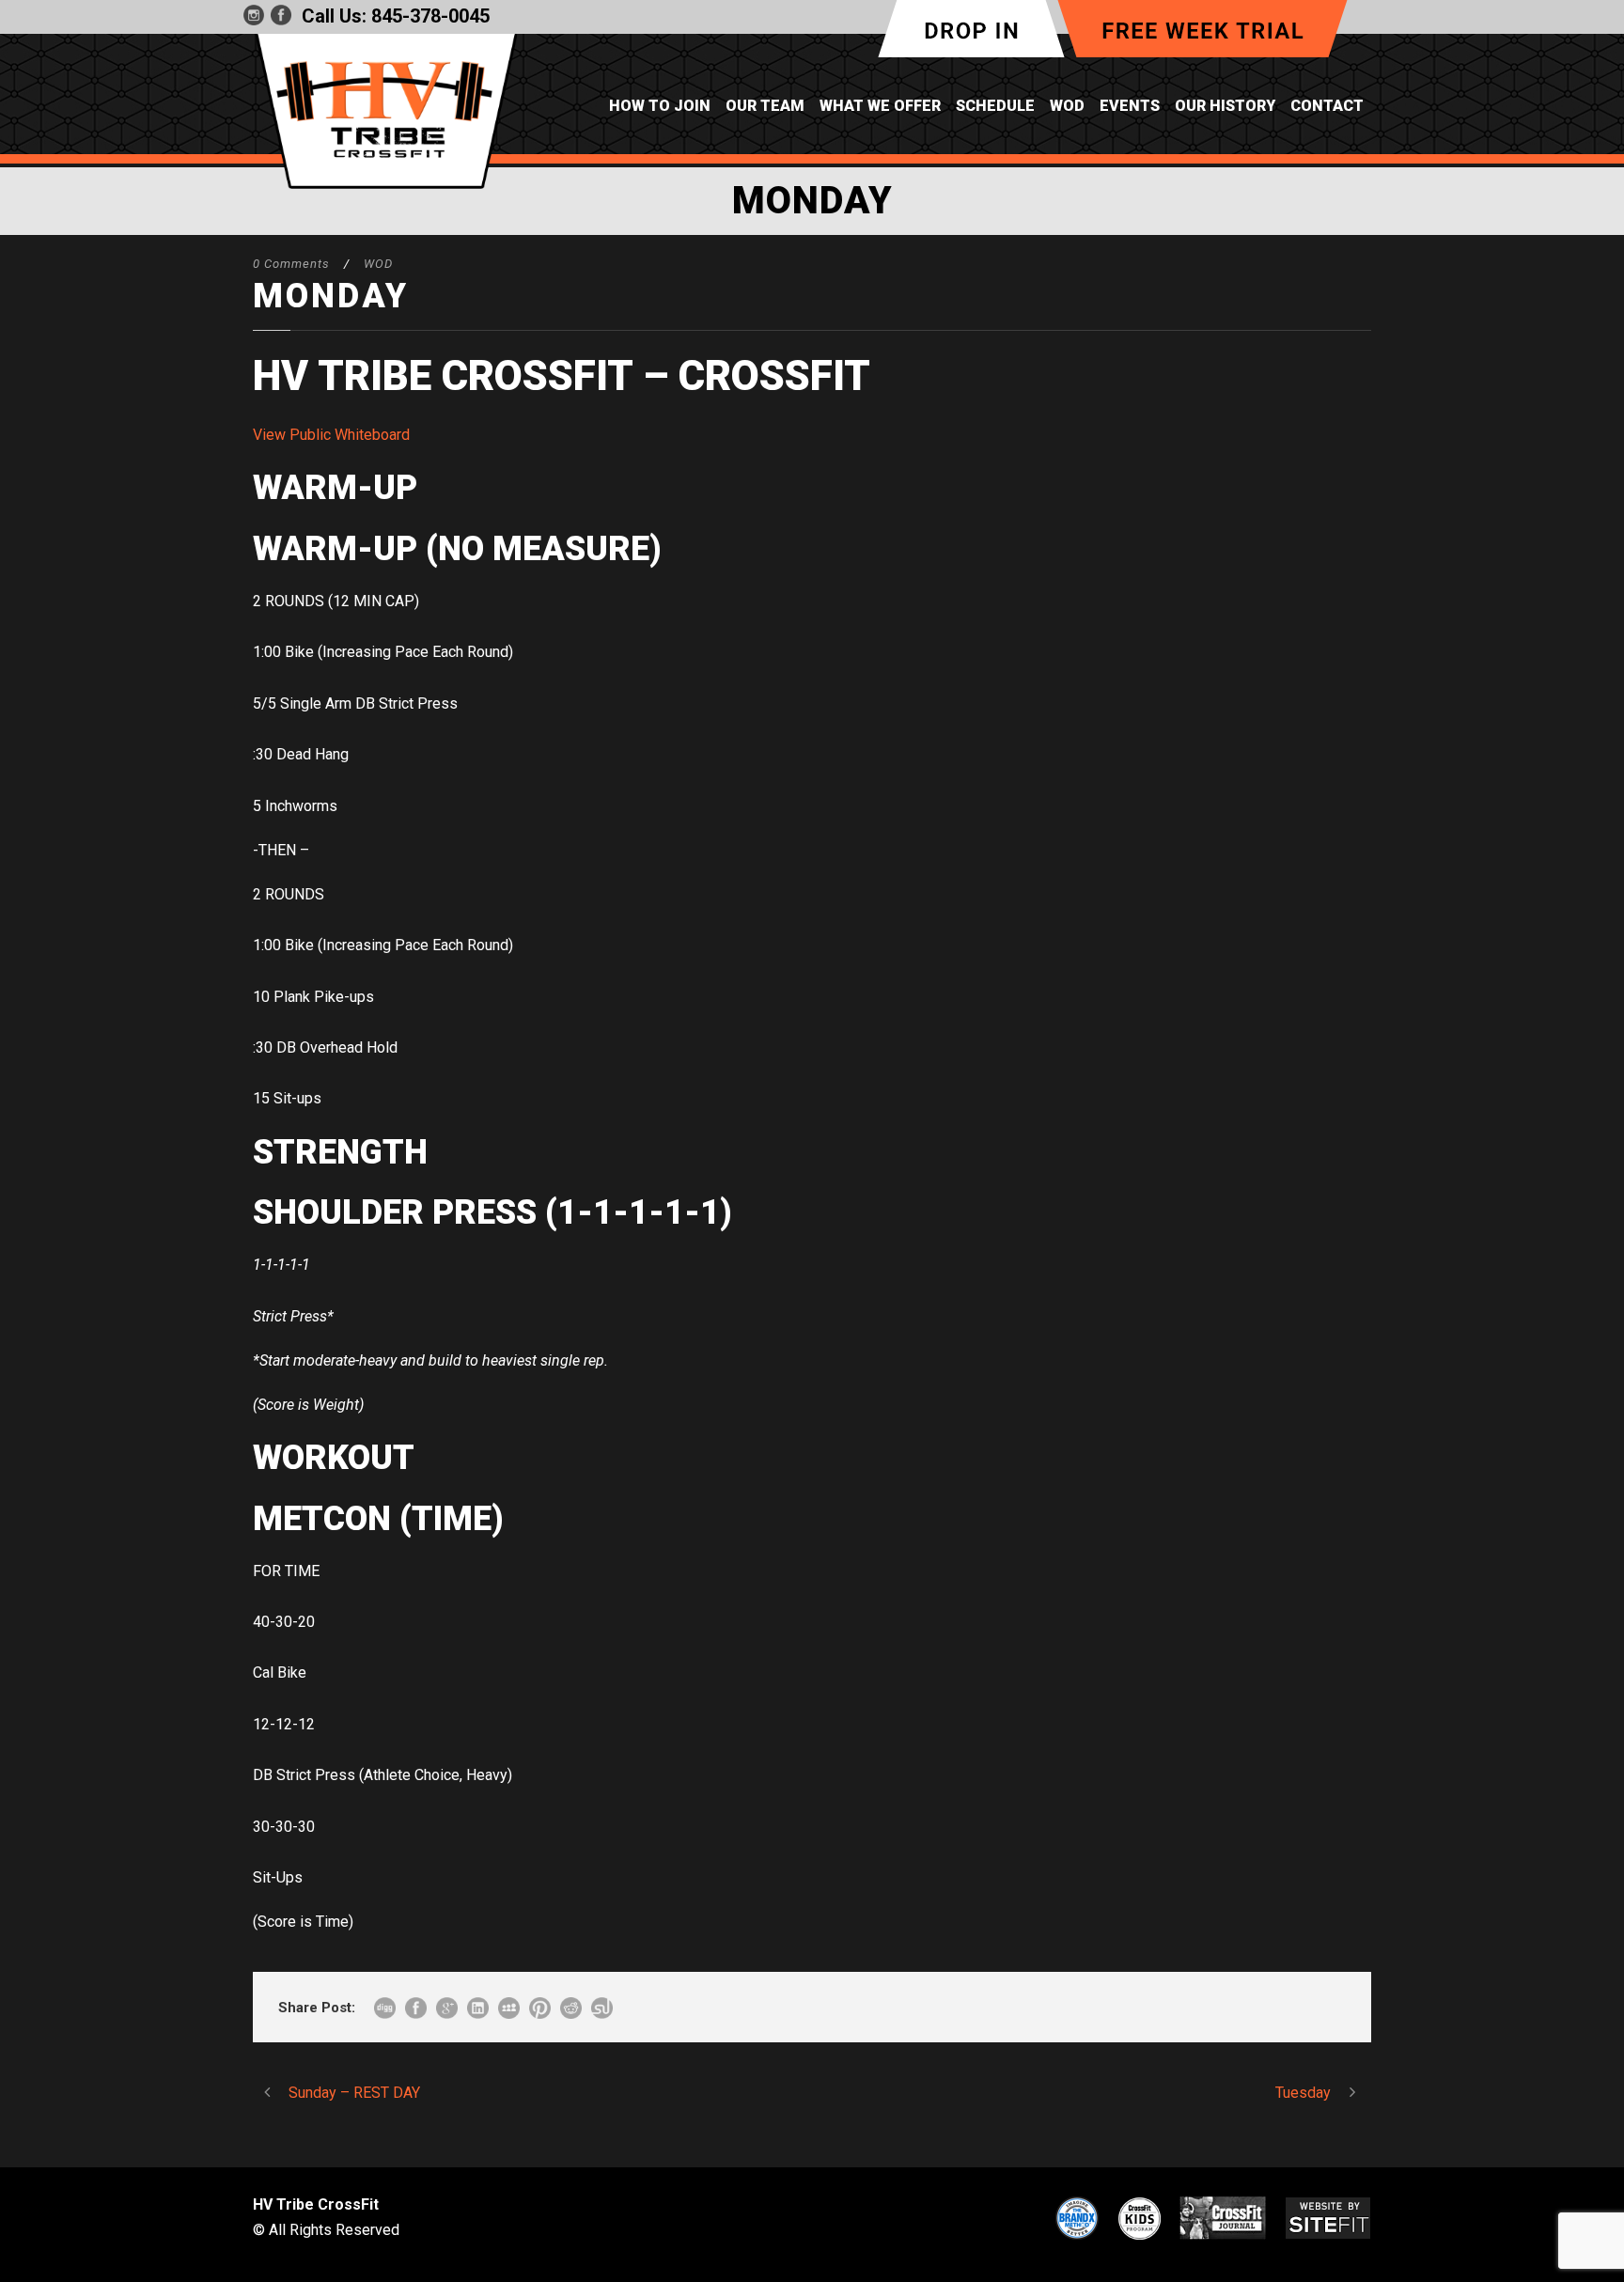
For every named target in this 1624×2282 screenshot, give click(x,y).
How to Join (660, 106)
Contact (1327, 106)
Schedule (995, 106)
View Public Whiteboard (331, 435)
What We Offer (880, 106)
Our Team (765, 106)
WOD (1067, 106)
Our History (1225, 106)
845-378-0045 (430, 16)
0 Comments (291, 264)
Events (1130, 106)
